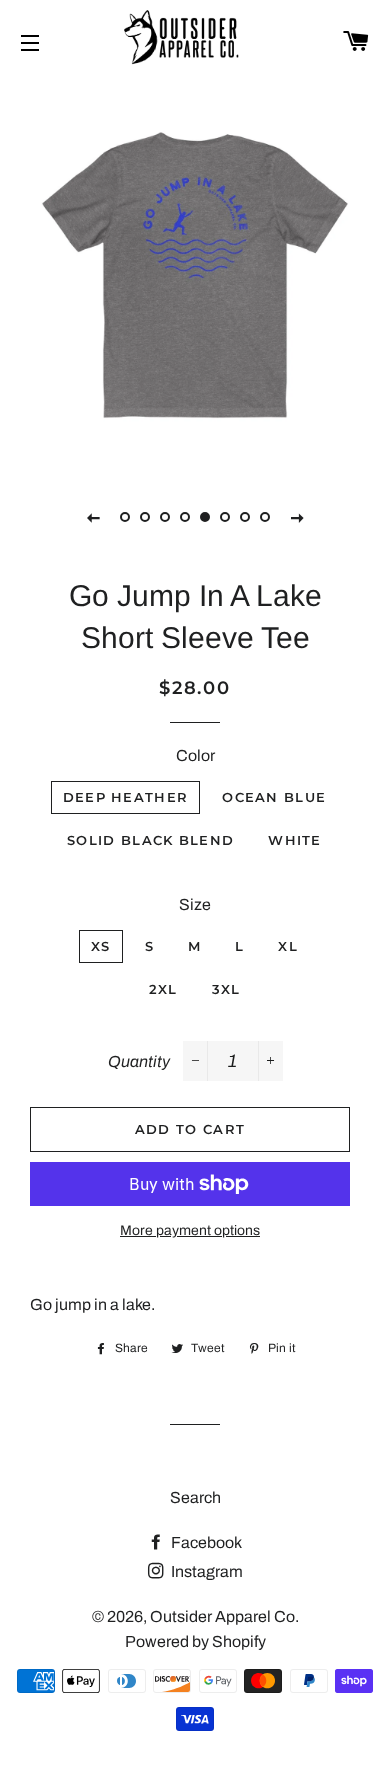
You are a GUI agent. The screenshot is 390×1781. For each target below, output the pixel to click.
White (295, 840)
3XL (226, 989)
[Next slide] (297, 517)
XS (101, 946)
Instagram (205, 1571)
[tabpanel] (195, 275)
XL (288, 946)
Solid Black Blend (150, 840)
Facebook (205, 1542)
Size (195, 904)
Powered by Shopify (195, 1641)
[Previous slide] (93, 517)
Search (195, 1497)
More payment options (190, 1230)
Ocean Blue (274, 797)
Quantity (139, 1061)
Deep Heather (126, 797)
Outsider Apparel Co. (224, 1616)
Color (195, 755)
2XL (163, 989)
